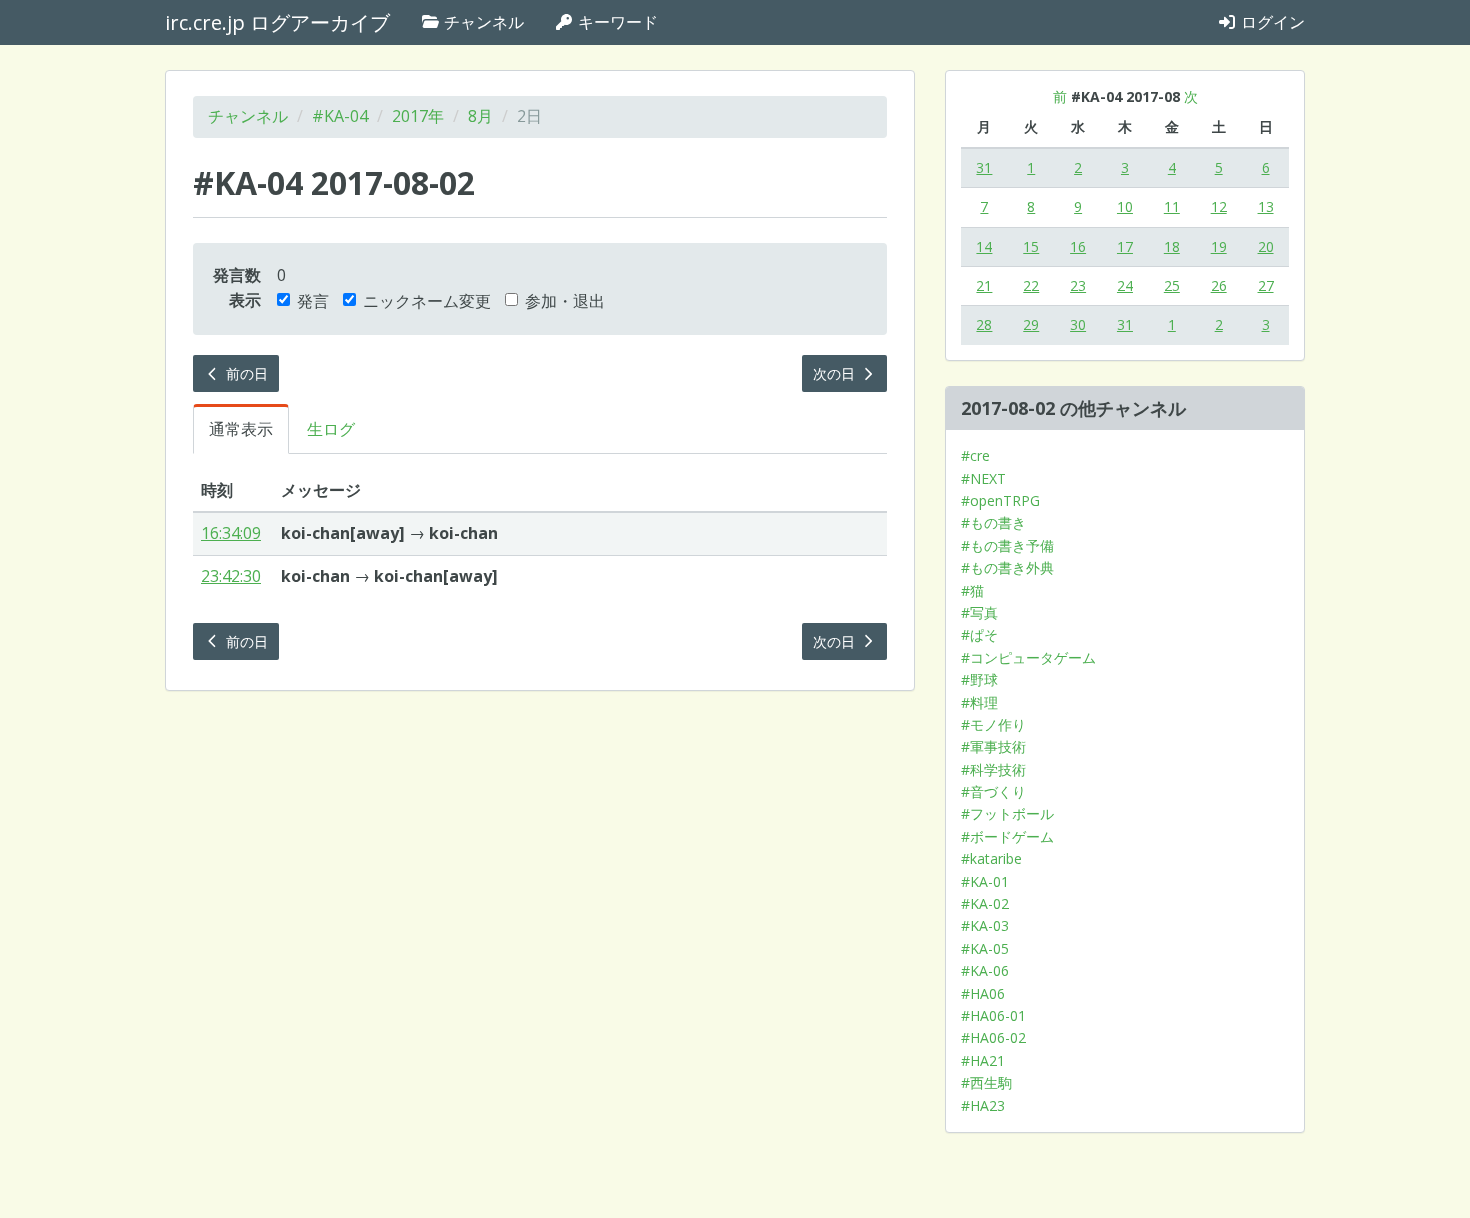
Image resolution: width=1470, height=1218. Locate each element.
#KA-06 (985, 970)
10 (1125, 206)
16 (1078, 246)
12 (1219, 206)
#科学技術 (993, 769)
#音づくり (993, 791)
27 (1266, 285)
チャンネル (482, 22)
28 (984, 324)
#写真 (979, 612)
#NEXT (983, 478)
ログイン (1271, 22)
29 (1031, 324)
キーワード (616, 22)
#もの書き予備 (1007, 545)
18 (1172, 246)
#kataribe (991, 858)
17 (1125, 246)
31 (984, 167)
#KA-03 (985, 925)
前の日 (245, 373)
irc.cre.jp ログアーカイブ (277, 22)
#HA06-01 (993, 1015)
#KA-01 (985, 881)
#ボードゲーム (1007, 836)
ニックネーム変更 (427, 301)
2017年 (418, 116)
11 (1172, 206)
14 (984, 246)
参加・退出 (565, 301)
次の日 (836, 373)
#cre (975, 455)
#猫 (972, 590)
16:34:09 (231, 533)
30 (1078, 324)
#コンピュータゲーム (1028, 657)
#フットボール (1007, 813)
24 (1125, 285)
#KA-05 (985, 948)
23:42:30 (231, 576)
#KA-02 (985, 903)
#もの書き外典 (1007, 567)
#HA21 (983, 1060)
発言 (313, 301)
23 (1078, 285)
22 (1031, 285)
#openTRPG (1000, 500)
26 (1219, 285)
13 (1266, 206)
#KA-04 (340, 116)
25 (1172, 285)
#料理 (979, 702)
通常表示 (241, 429)
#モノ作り (993, 724)
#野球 (979, 679)
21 (984, 285)
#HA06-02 (993, 1037)
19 (1219, 246)
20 (1266, 246)
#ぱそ (979, 634)
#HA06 (983, 993)
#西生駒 (986, 1082)
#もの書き (993, 522)
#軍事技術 (993, 746)
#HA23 (983, 1105)
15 (1031, 246)
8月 (480, 116)
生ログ (331, 429)
